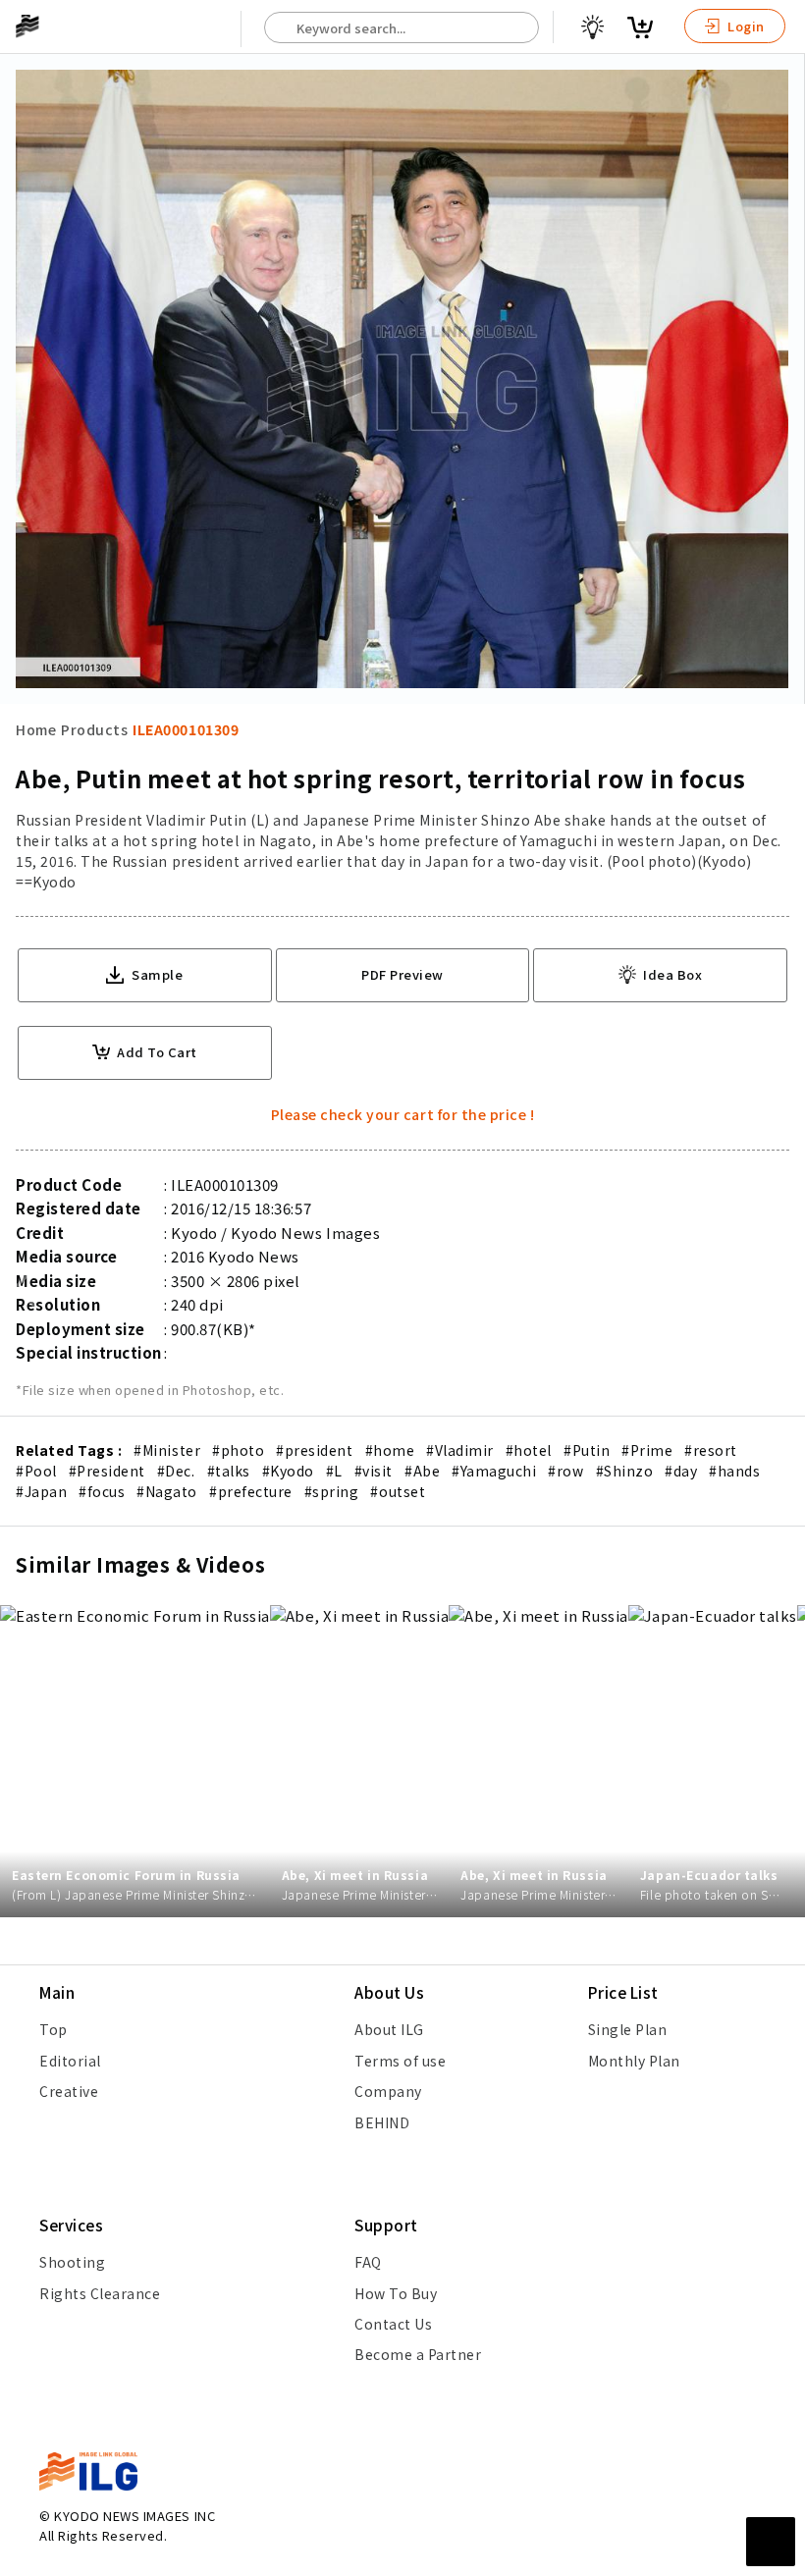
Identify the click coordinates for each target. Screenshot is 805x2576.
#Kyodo (288, 1471)
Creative (69, 2091)
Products (94, 729)
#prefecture (251, 1491)
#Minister (167, 1450)
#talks (229, 1471)
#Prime (647, 1450)
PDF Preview (402, 974)
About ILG (389, 2029)
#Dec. (176, 1471)
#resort (711, 1450)
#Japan (41, 1491)
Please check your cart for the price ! (403, 1114)
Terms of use (400, 2061)
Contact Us (393, 2324)
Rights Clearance (100, 2293)
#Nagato (167, 1491)
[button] (779, 1288)
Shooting (72, 2262)
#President (107, 1471)
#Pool (36, 1471)
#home (390, 1450)
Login (745, 26)
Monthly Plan (634, 2061)
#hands (734, 1471)
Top (54, 2029)
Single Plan (628, 2029)
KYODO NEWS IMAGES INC (134, 2516)
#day (681, 1471)
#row (565, 1471)
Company (388, 2091)
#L (334, 1471)
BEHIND (382, 2122)
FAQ (368, 2262)
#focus (102, 1491)
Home (36, 729)
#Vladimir (460, 1450)
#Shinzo (625, 1471)
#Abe (422, 1471)
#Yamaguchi (494, 1471)
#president (314, 1450)
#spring (332, 1491)
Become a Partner (418, 2354)
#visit (374, 1471)
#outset (398, 1491)
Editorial (70, 2061)
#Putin (587, 1450)
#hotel (529, 1450)
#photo (238, 1450)
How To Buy (396, 2293)
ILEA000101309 (186, 729)
